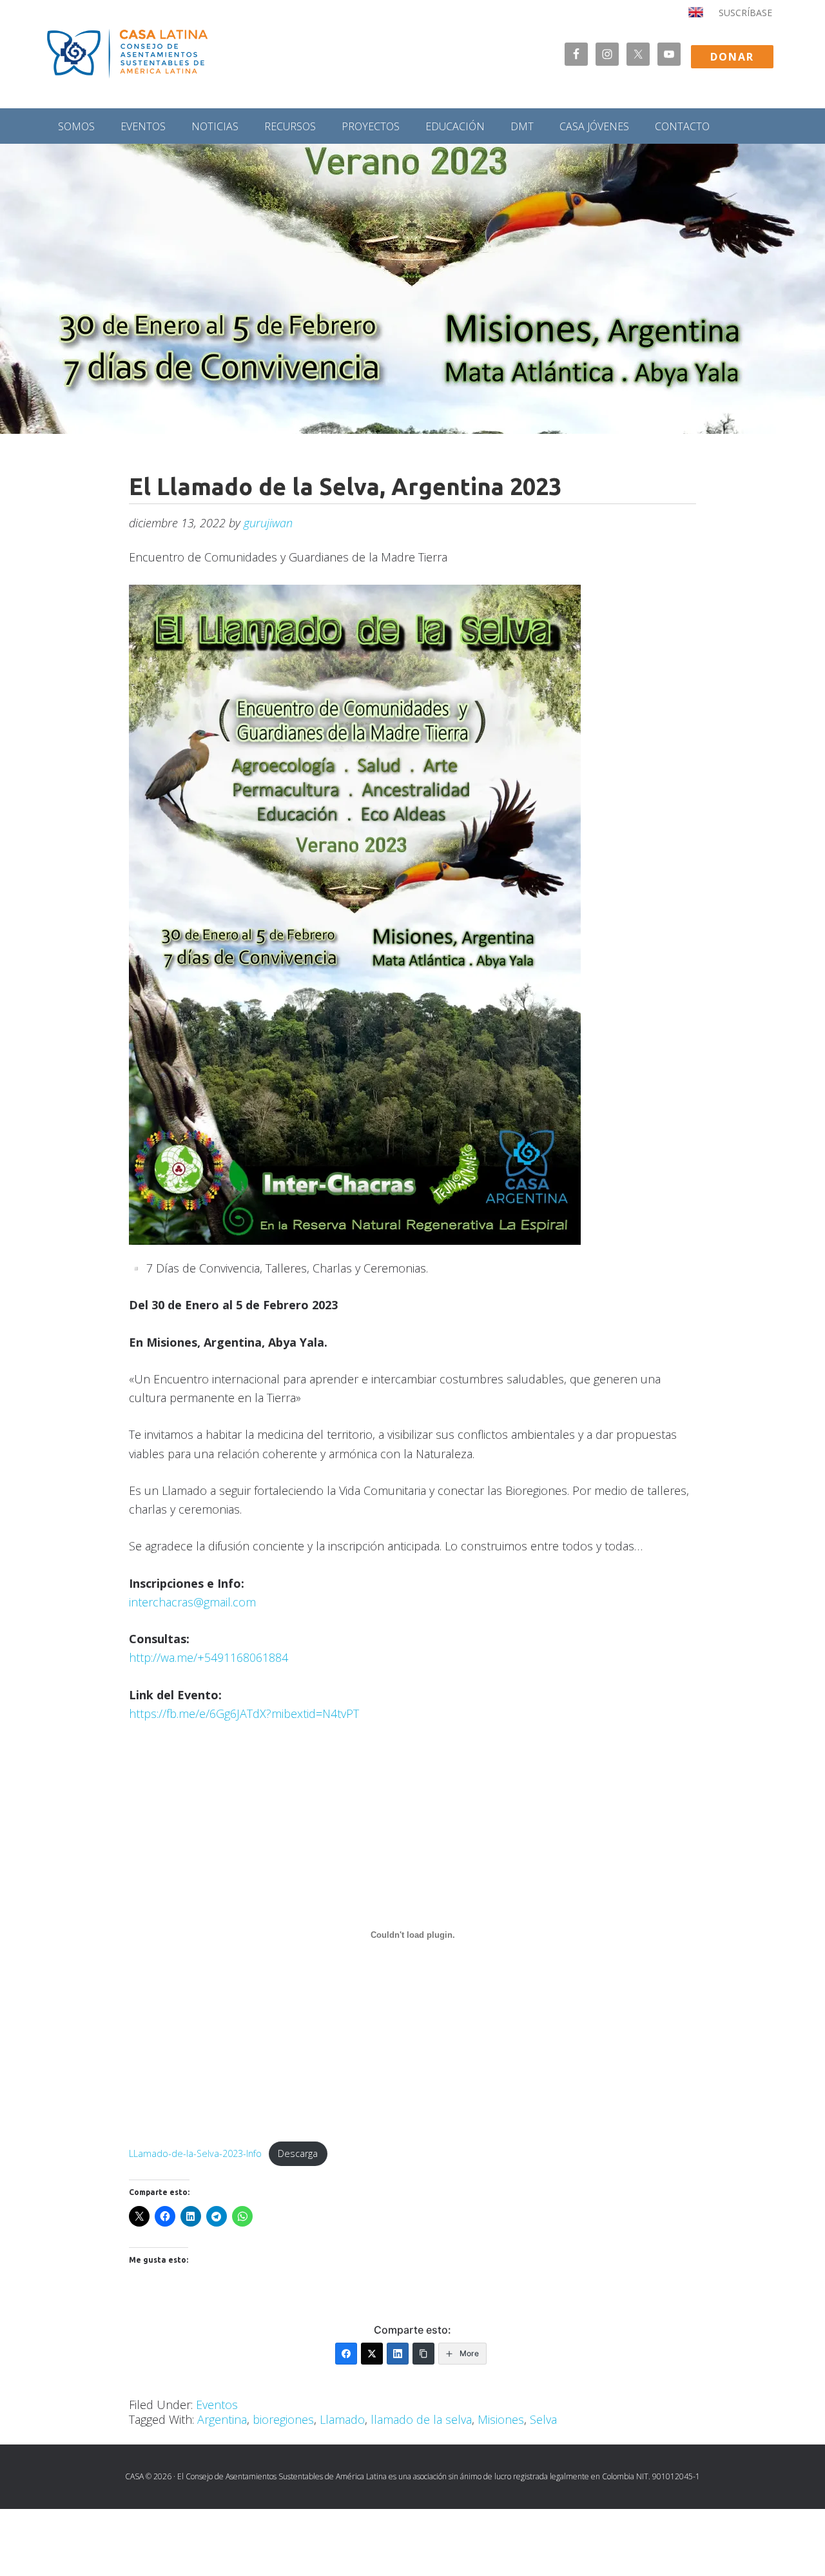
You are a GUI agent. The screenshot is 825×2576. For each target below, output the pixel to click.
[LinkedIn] (398, 2354)
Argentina (222, 2419)
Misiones (501, 2419)
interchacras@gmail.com (192, 1602)
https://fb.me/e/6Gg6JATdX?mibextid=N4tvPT (244, 1713)
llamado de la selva (421, 2419)
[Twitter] (372, 2354)
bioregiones (283, 2419)
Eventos (217, 2405)
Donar (732, 57)
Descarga (298, 2153)
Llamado (342, 2419)
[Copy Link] (423, 2354)
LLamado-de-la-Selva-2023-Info (195, 2153)
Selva (543, 2419)
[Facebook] (346, 2354)
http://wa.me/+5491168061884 (209, 1657)
